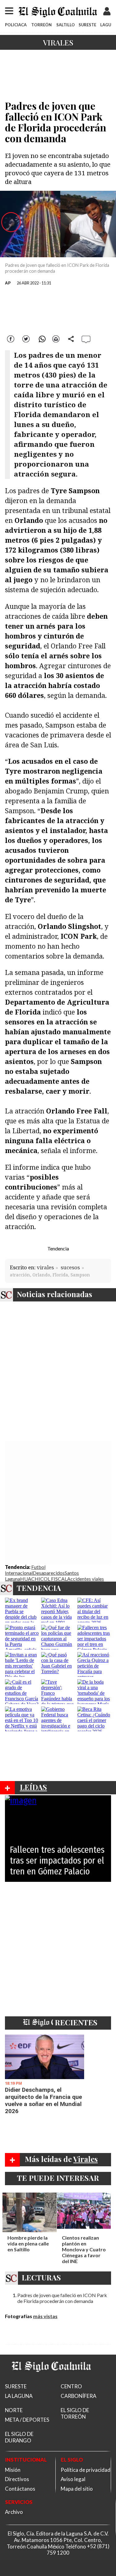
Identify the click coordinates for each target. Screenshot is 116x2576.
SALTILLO (66, 25)
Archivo (14, 2512)
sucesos (70, 1267)
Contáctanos (20, 2489)
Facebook (11, 338)
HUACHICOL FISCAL (44, 1579)
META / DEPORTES (27, 2420)
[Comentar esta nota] (86, 339)
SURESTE (87, 25)
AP (8, 283)
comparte (71, 338)
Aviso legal (73, 2479)
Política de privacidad (86, 2470)
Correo (56, 338)
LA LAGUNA (19, 2396)
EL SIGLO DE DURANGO (19, 2437)
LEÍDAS (33, 1787)
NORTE (14, 2410)
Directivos (17, 2479)
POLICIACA (16, 25)
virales (45, 1267)
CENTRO (71, 2386)
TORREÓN (41, 25)
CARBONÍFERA (78, 2396)
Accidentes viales (86, 1579)
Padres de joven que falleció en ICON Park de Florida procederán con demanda (62, 2298)
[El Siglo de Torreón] (51, 2379)
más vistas (45, 2316)
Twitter (26, 338)
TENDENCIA (39, 1588)
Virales (58, 42)
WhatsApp (41, 338)
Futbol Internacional (25, 1570)
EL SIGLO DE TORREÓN (75, 2413)
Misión (13, 2470)
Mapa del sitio (77, 2489)
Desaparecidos (49, 1573)
